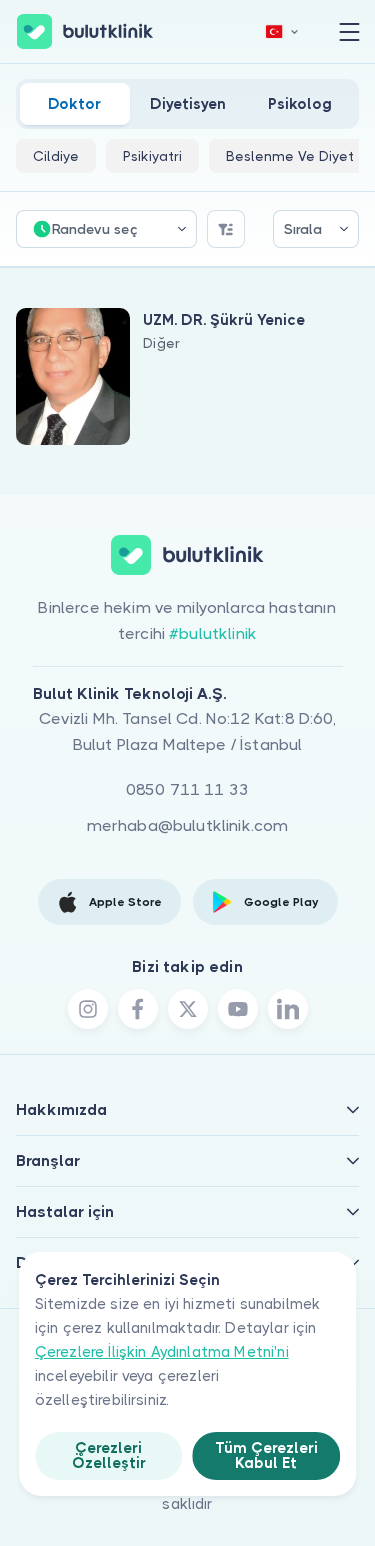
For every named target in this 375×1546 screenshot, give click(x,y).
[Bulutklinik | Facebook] (138, 1009)
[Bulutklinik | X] (188, 1009)
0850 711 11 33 (187, 789)
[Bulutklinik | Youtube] (238, 1009)
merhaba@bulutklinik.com (188, 825)
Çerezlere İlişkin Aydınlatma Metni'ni (162, 1352)
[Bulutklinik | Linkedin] (288, 1009)
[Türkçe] (282, 31)
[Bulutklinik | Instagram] (88, 1009)
